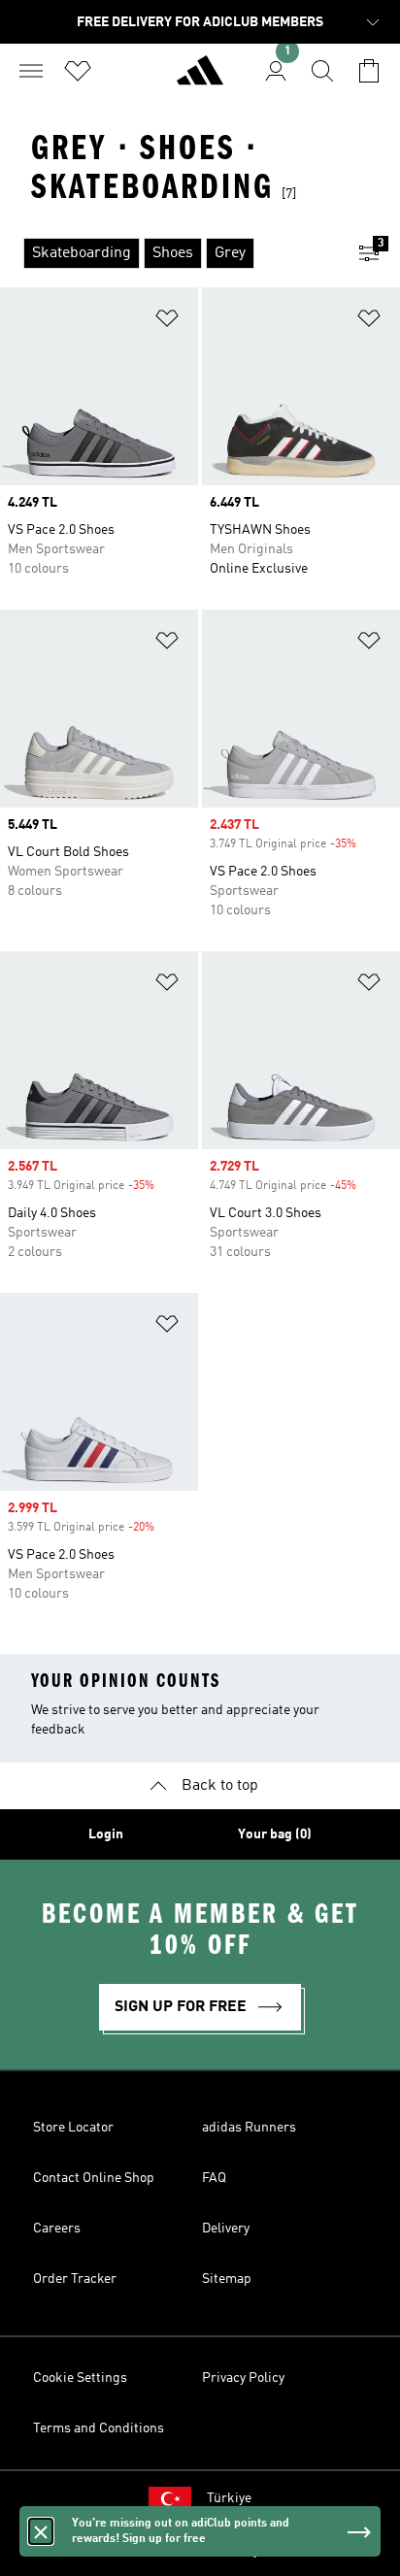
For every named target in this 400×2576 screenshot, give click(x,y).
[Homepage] (200, 79)
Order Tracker (75, 2279)
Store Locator (73, 2128)
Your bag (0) (275, 1834)
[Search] (322, 71)
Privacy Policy (243, 2378)
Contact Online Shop (94, 2178)
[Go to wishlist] (78, 71)
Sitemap (227, 2279)
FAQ (214, 2178)
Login (106, 1834)
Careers (57, 2229)
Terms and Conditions (99, 2428)
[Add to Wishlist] (167, 322)
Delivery (226, 2229)
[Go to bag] (369, 71)
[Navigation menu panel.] (31, 71)
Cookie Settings (80, 2378)
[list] (169, 253)
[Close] (41, 2531)
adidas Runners (249, 2128)
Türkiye (229, 2498)
